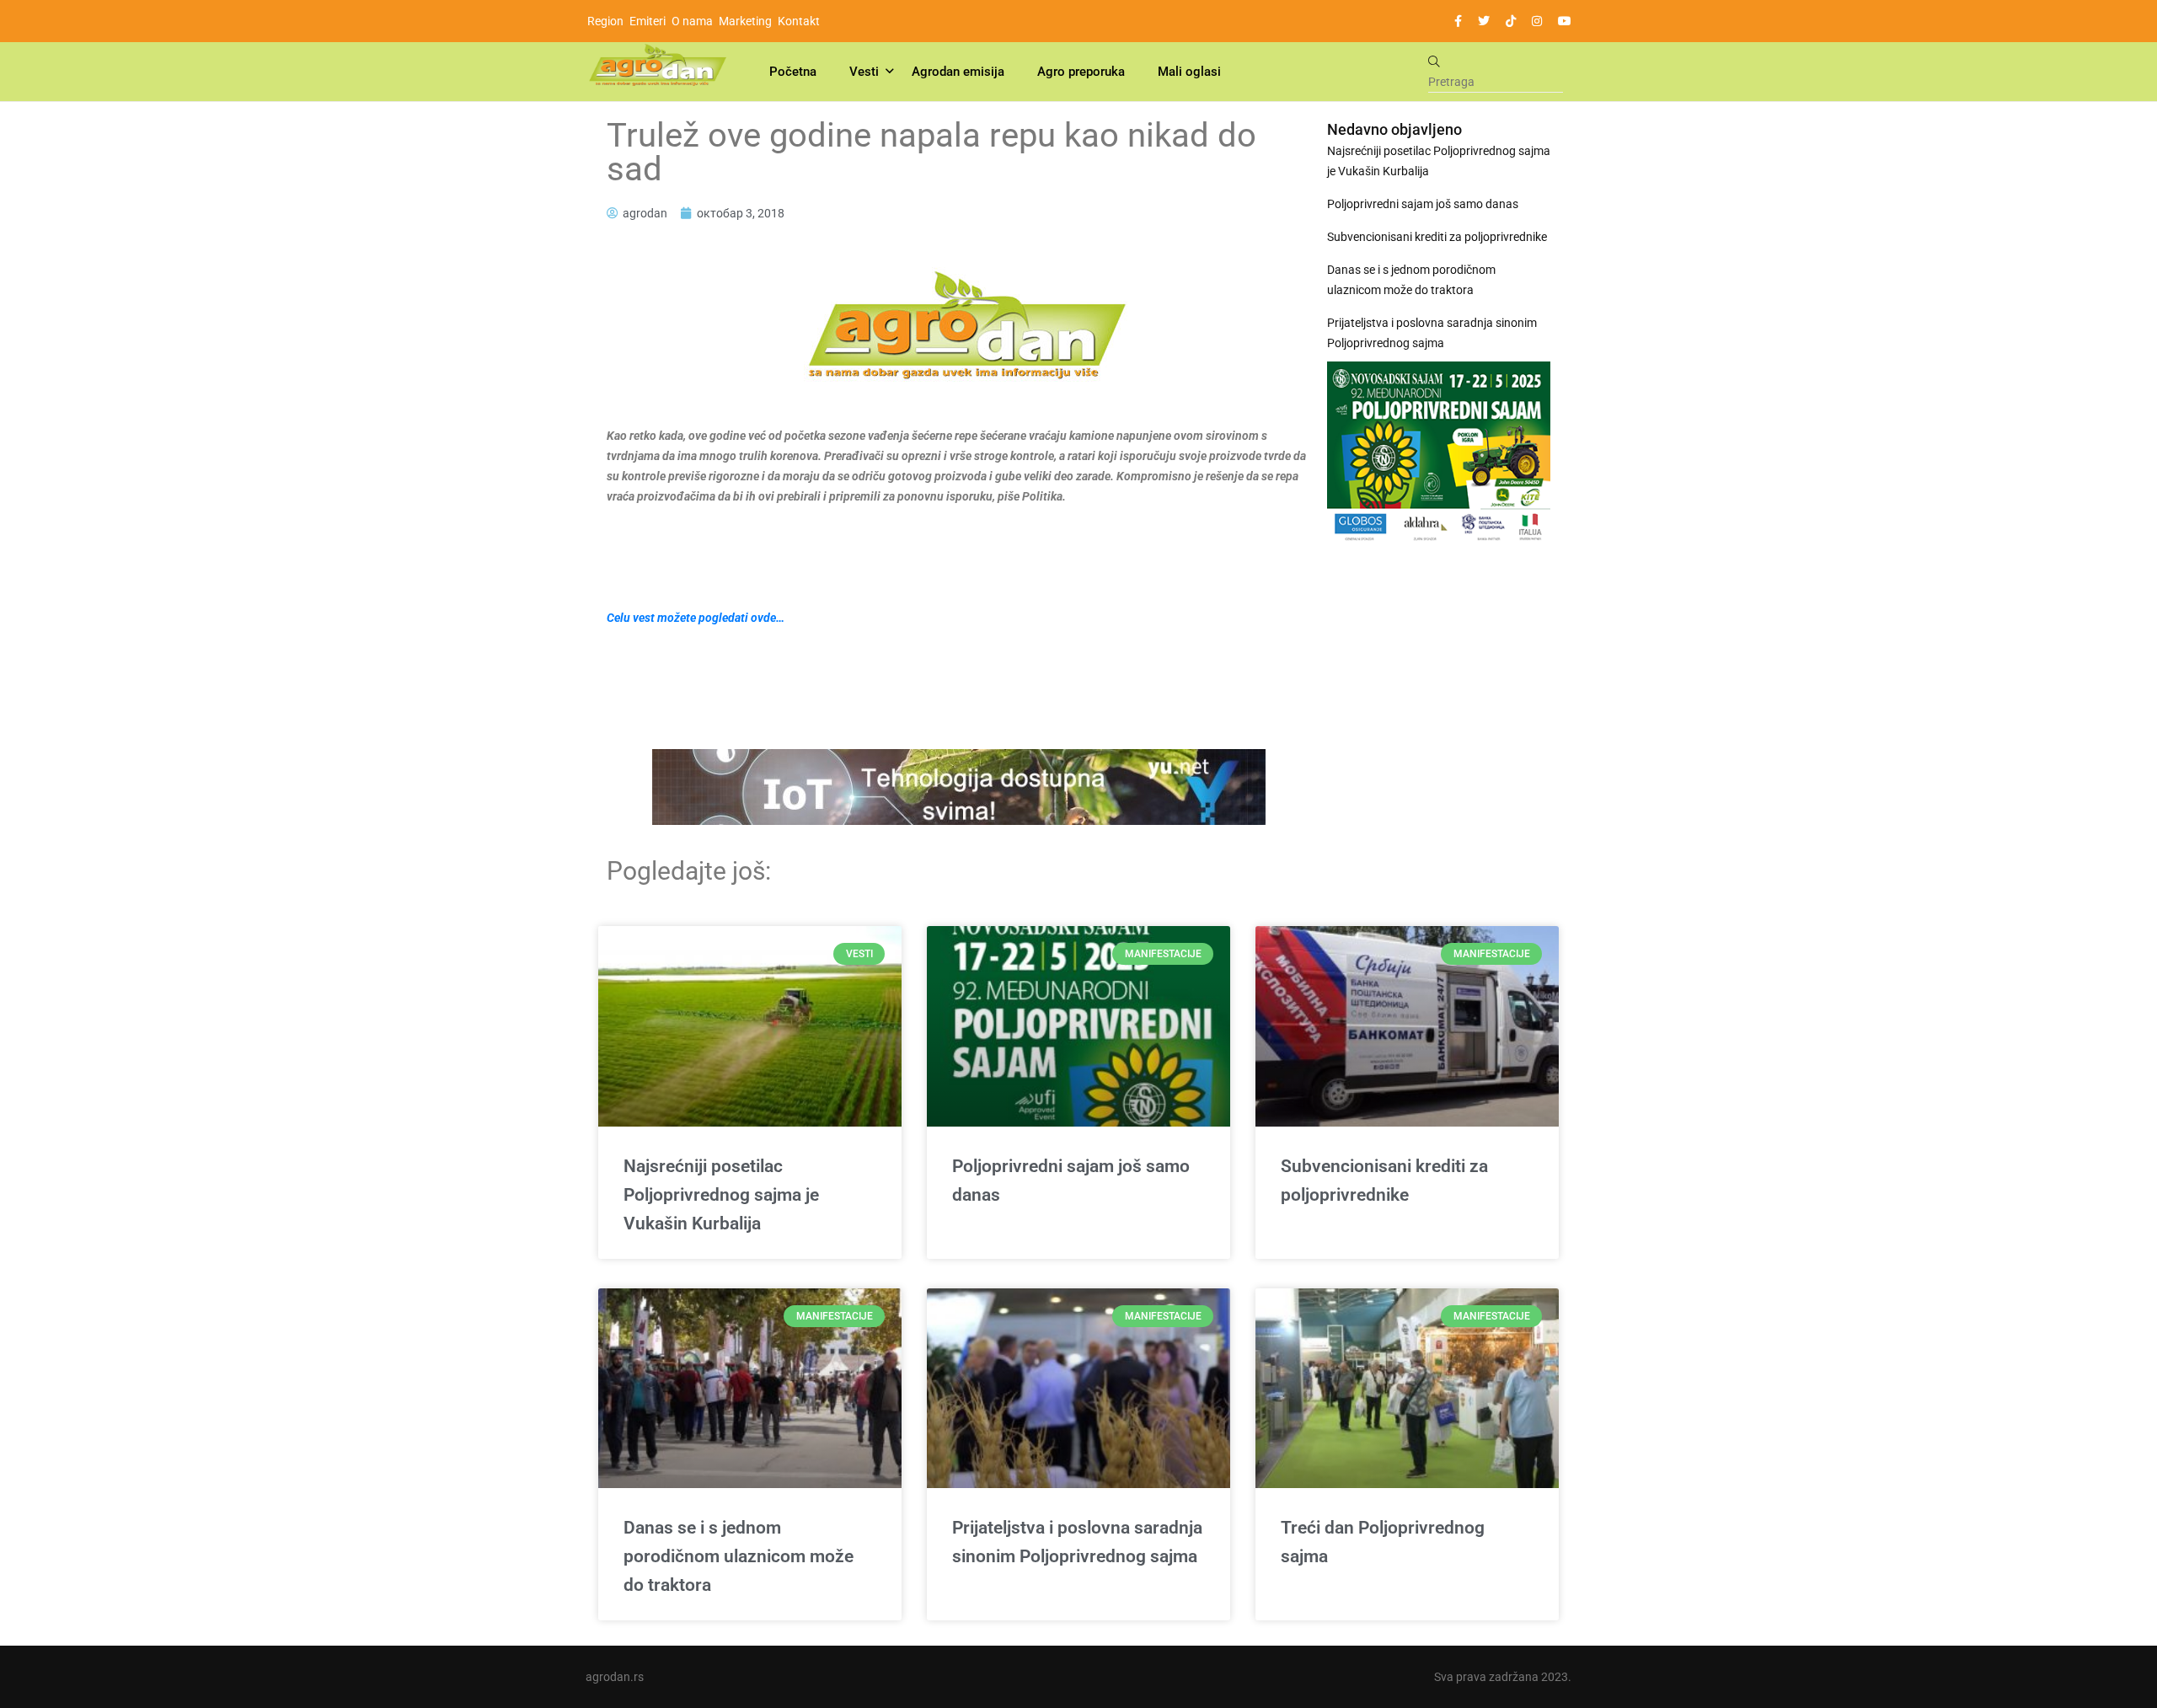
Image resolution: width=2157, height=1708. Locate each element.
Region (605, 21)
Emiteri (648, 21)
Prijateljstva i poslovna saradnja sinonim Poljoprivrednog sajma (1432, 333)
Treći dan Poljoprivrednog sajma (1383, 1542)
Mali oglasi (1189, 72)
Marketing (745, 21)
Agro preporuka (1081, 72)
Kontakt (799, 21)
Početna (793, 72)
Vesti (864, 72)
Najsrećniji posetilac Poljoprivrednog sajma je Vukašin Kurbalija (1439, 161)
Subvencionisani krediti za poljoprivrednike (1437, 237)
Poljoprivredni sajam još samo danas (1423, 204)
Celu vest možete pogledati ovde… (696, 618)
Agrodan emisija (958, 72)
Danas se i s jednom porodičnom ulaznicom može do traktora (1411, 280)
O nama (692, 21)
